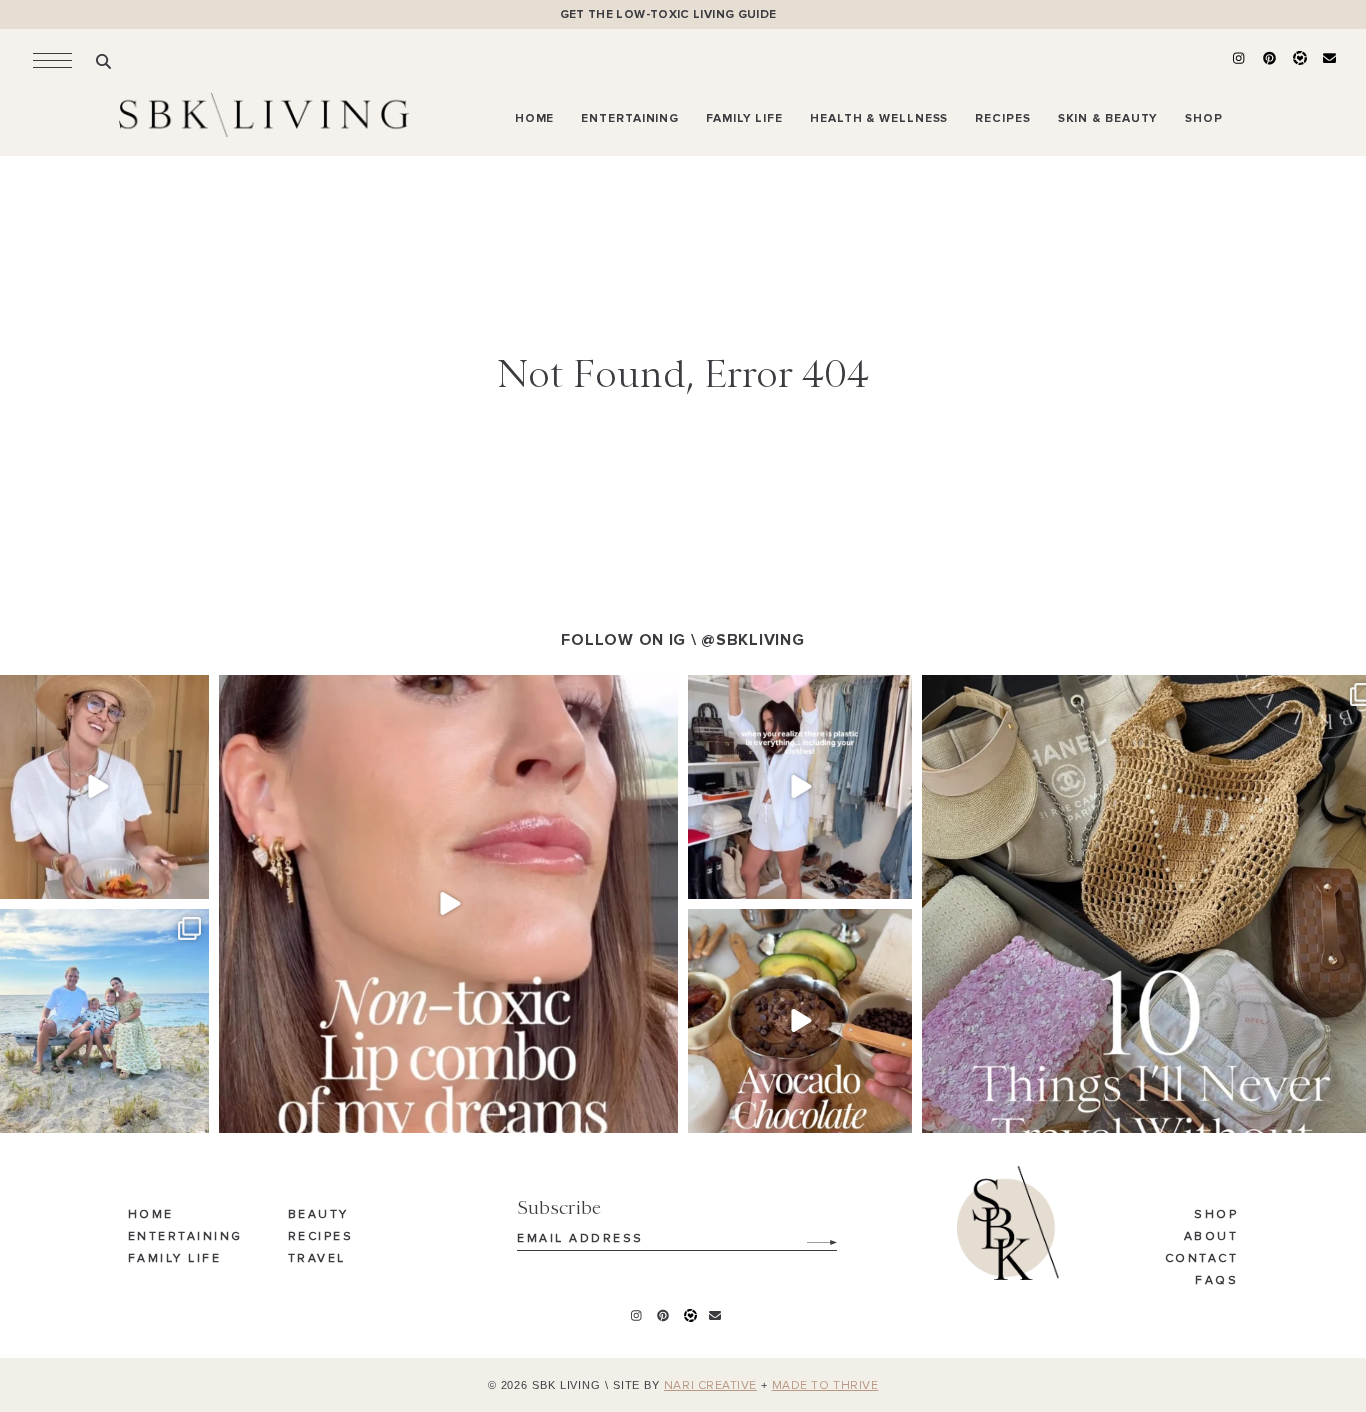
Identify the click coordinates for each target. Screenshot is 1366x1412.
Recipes (321, 1237)
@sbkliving (752, 640)
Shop (1216, 1215)
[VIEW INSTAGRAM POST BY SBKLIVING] (191, 880)
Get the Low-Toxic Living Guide (668, 14)
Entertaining (185, 1237)
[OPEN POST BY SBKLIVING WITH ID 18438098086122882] (800, 787)
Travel (317, 1259)
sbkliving (94, 692)
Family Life (175, 1259)
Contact (1202, 1259)
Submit (811, 1235)
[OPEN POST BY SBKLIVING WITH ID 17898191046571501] (448, 904)
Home (151, 1215)
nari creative (710, 1386)
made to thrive (825, 1386)
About (1211, 1237)
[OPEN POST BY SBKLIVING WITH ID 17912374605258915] (800, 1021)
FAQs (1216, 1281)
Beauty (318, 1215)
